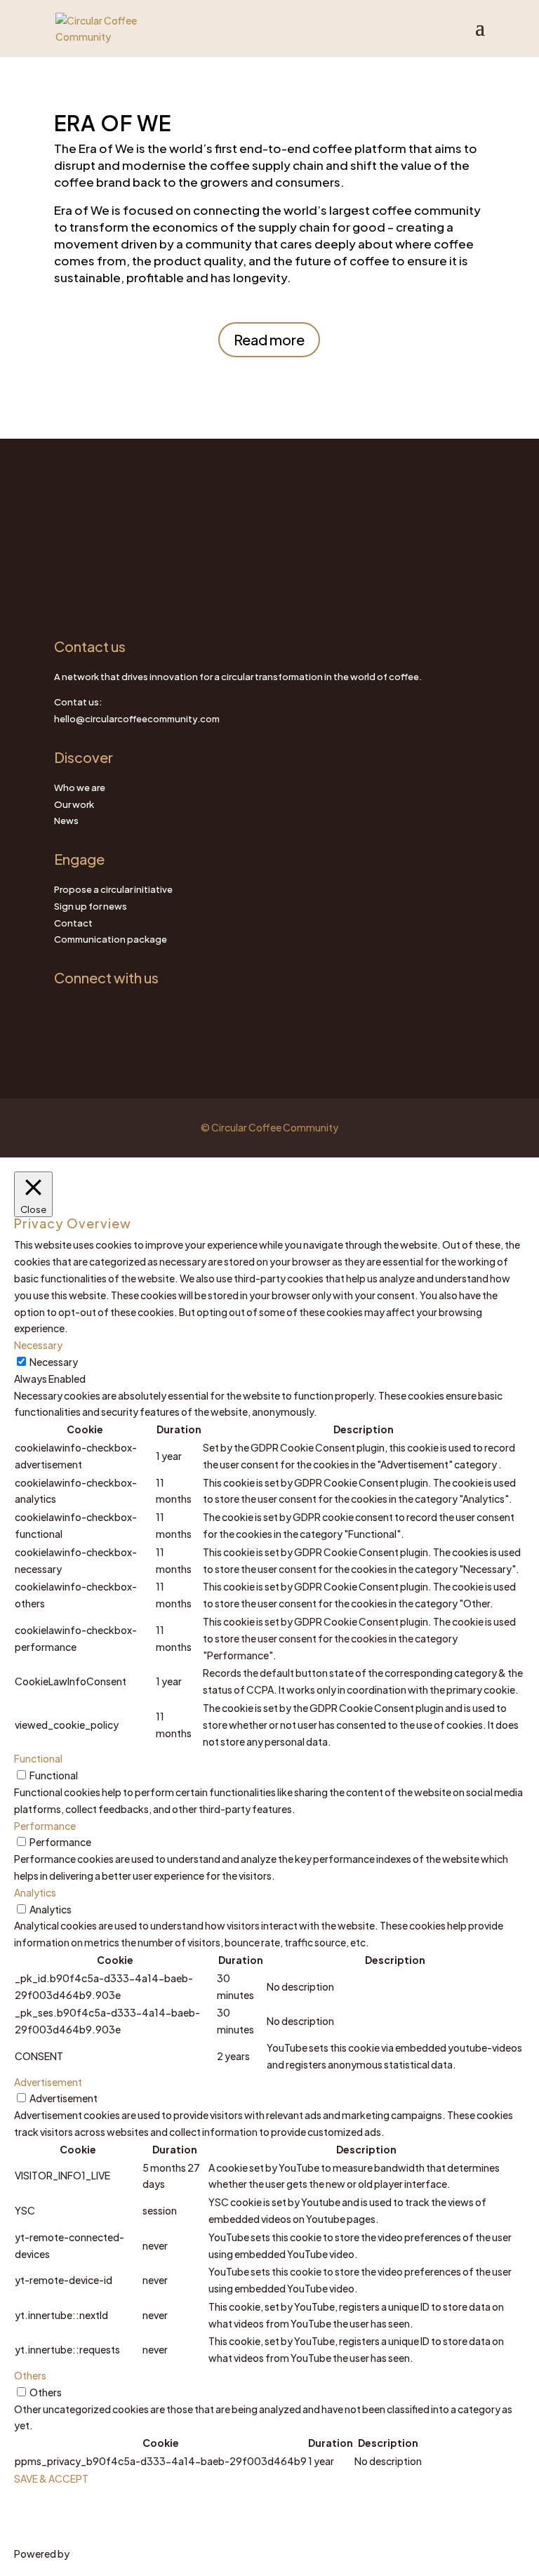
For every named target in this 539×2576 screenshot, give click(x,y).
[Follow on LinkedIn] (93, 1011)
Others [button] (30, 2375)
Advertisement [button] (48, 2082)
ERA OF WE (113, 123)
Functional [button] (38, 1758)
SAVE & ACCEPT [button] (51, 2478)
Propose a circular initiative (113, 889)
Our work (74, 804)
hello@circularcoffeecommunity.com (137, 719)
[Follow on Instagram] (65, 1011)
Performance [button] (45, 1826)
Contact (73, 923)
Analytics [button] (35, 1892)
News (66, 821)
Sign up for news (91, 906)
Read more (269, 339)
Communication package (111, 939)
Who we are (80, 788)
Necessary (54, 1362)
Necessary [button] (38, 1345)
